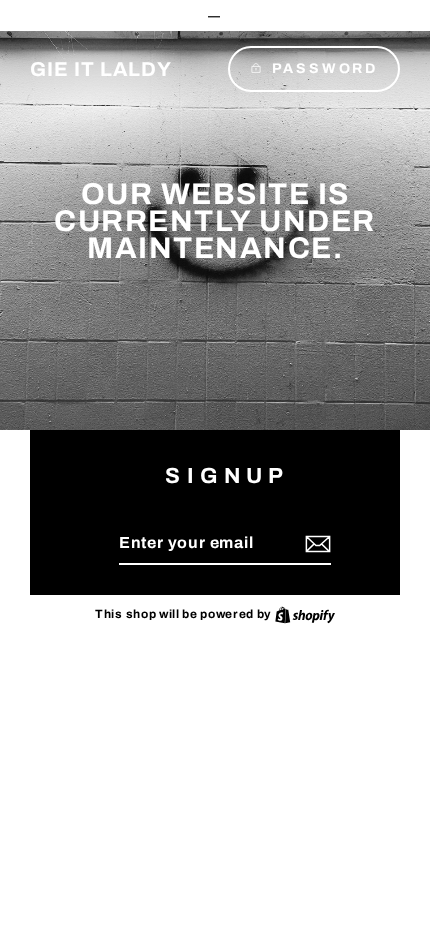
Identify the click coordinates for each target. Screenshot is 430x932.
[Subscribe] (315, 544)
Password (325, 68)
